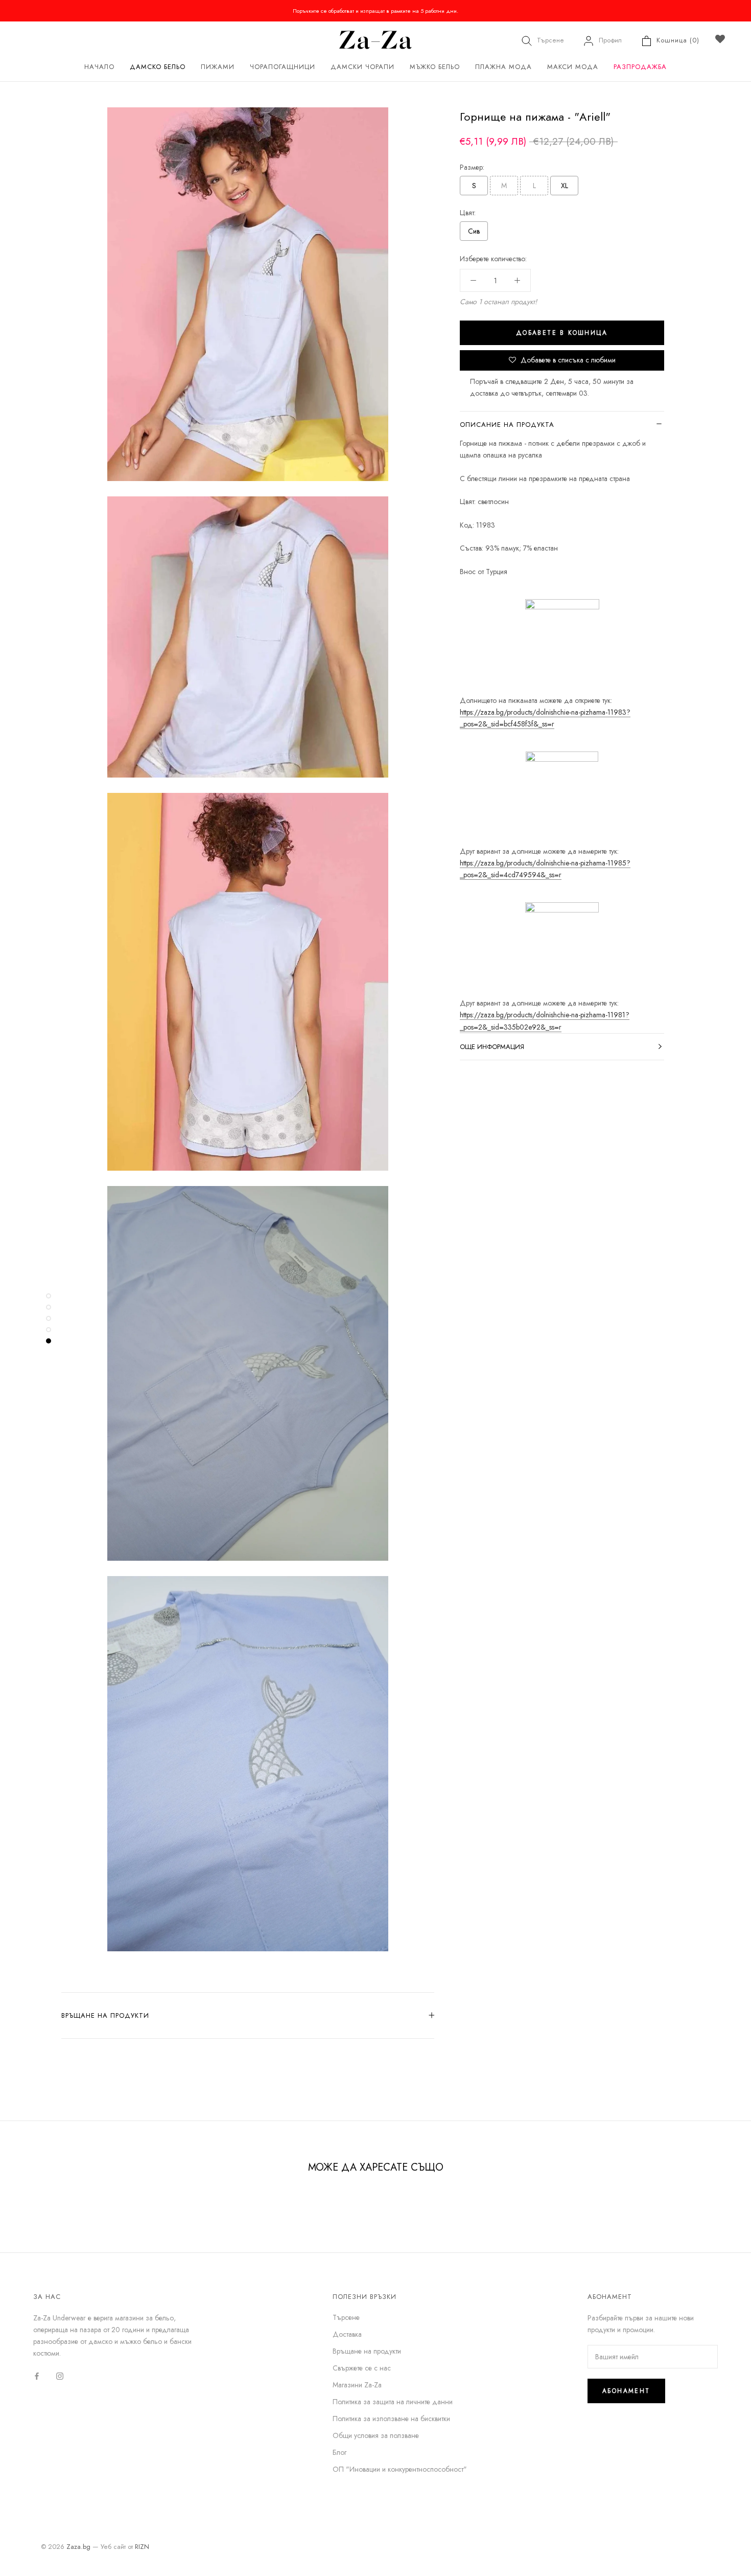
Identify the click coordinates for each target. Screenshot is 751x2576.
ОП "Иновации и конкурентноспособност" (400, 2469)
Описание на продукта (507, 425)
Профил (610, 40)
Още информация (492, 1047)
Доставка (347, 2334)
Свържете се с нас (362, 2368)
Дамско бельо (158, 67)
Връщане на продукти (105, 2015)
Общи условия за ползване (376, 2435)
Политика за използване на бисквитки (391, 2419)
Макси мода (573, 67)
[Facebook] (37, 2375)
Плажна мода (503, 67)
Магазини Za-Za (357, 2385)
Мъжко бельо (435, 67)
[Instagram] (60, 2375)
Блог (339, 2452)
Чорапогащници (283, 67)
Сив (474, 231)
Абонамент (626, 2391)
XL (565, 186)
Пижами (218, 67)
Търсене (550, 40)
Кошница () (678, 40)
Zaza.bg (78, 2547)
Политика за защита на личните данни (393, 2402)
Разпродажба (640, 67)
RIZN (142, 2547)
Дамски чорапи (362, 67)
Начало (99, 67)
